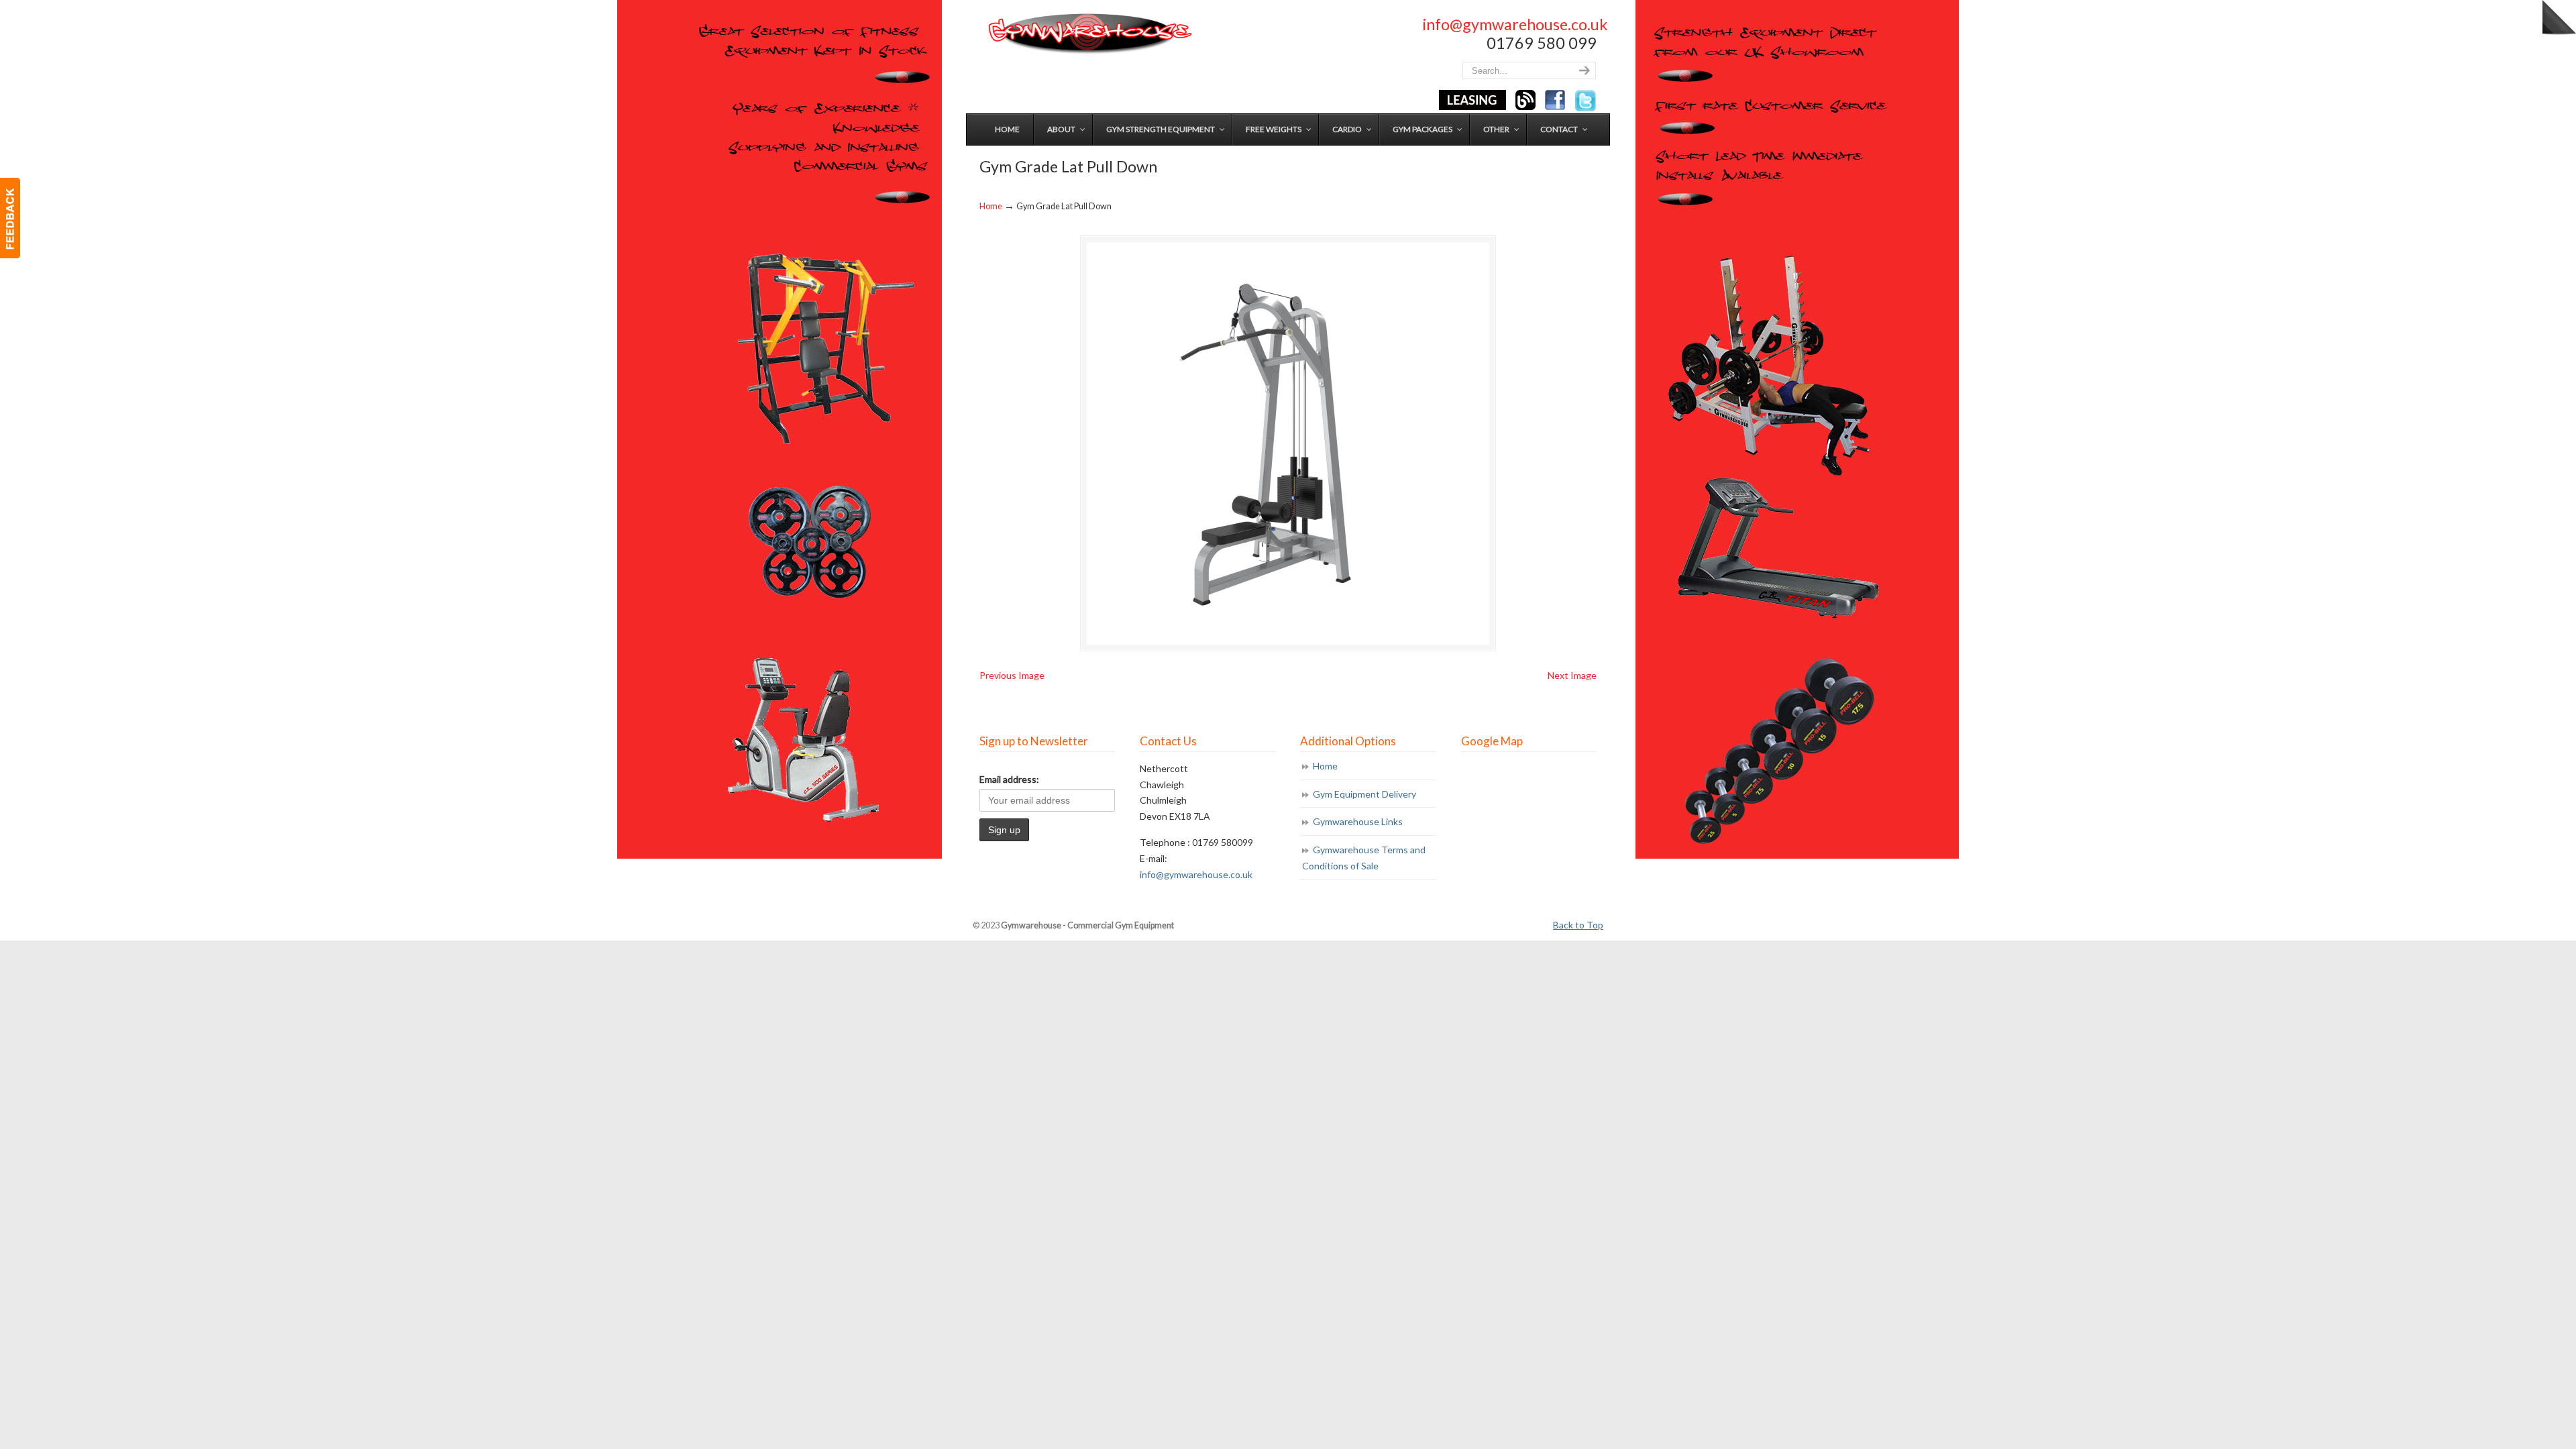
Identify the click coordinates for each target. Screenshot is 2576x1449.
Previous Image (1012, 675)
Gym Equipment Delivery (1364, 794)
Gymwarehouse (1089, 34)
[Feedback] (10, 218)
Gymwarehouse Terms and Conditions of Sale (1364, 858)
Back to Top (1578, 925)
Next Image (1572, 675)
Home (991, 206)
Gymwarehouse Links (1358, 821)
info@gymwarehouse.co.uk (1515, 24)
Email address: (1009, 779)
